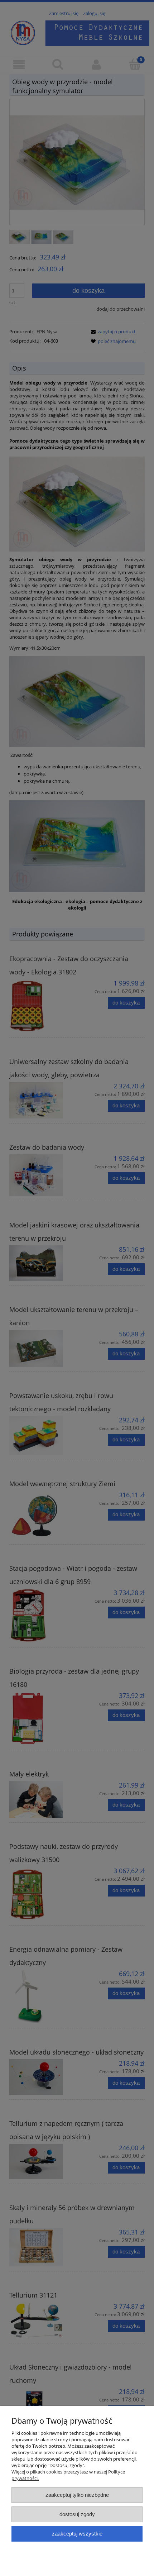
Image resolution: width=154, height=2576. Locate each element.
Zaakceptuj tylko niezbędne (77, 2495)
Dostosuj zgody (77, 2514)
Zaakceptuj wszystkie (77, 2534)
